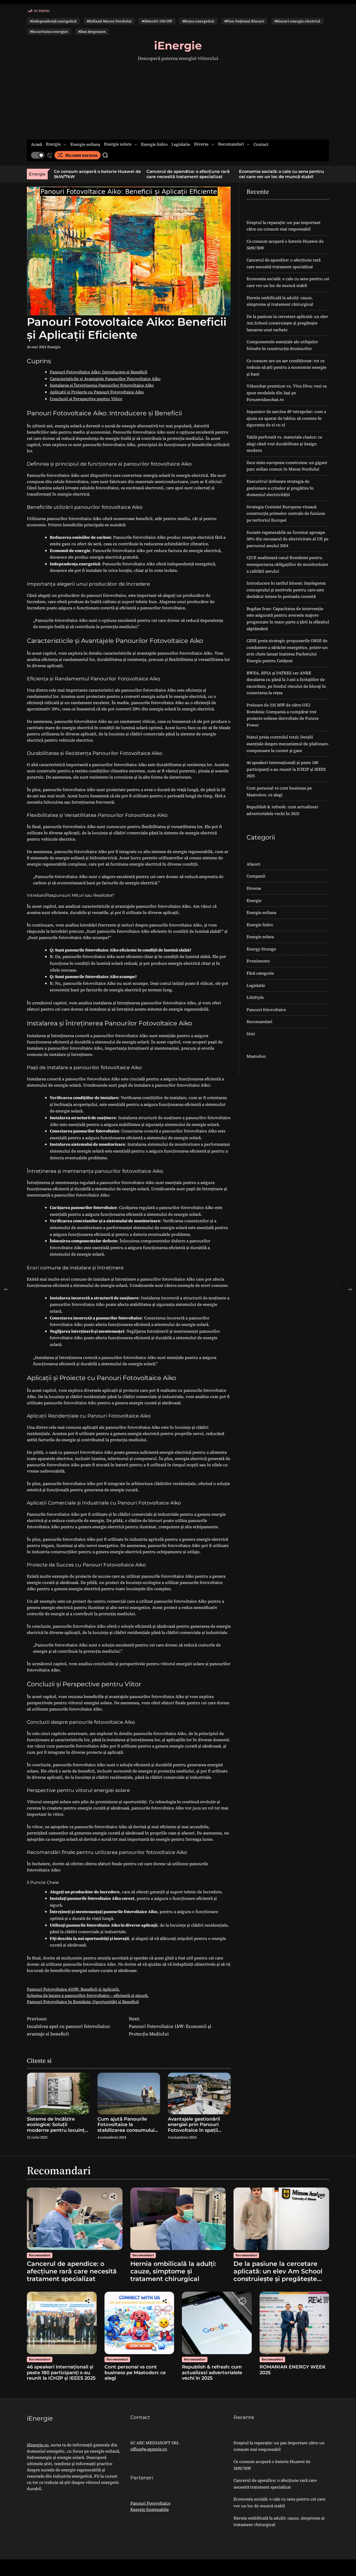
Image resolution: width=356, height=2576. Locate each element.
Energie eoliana (85, 144)
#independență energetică (53, 21)
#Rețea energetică (198, 21)
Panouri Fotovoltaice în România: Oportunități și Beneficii (83, 2002)
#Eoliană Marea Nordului (109, 21)
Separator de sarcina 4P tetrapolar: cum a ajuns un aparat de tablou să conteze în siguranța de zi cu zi (286, 418)
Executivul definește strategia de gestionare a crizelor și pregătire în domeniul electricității (280, 488)
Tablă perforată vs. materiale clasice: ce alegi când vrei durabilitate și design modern (284, 444)
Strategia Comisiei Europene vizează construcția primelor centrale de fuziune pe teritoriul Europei (286, 513)
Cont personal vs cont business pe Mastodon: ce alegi (135, 2373)
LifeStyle (255, 997)
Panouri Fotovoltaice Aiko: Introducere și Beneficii (99, 372)
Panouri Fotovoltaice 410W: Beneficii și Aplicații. (73, 1989)
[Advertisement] (178, 101)
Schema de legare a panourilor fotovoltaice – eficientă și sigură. (88, 1995)
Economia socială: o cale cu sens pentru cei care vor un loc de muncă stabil (189, 174)
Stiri (251, 1034)
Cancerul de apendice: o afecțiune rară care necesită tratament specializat (96, 174)
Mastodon (256, 1056)
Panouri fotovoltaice (266, 1010)
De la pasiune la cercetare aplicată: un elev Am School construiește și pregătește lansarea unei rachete (287, 323)
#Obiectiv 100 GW (157, 21)
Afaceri (253, 864)
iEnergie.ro (38, 2445)
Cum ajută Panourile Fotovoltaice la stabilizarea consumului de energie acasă (126, 2127)
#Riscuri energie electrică (297, 21)
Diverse (201, 144)
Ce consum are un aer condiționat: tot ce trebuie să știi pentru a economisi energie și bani (286, 367)
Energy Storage (261, 949)
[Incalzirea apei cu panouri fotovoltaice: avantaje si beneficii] (6, 1289)
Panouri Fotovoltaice (150, 2503)
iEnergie (178, 46)
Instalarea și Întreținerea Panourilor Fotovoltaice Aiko (102, 385)
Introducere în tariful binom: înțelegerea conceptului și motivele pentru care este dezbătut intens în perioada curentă (286, 590)
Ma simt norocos (81, 155)
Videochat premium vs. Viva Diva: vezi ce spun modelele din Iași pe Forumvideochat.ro (287, 393)
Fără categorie (260, 973)
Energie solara (118, 144)
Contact (261, 144)
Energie (53, 144)
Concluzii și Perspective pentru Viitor (86, 399)
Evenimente (258, 961)
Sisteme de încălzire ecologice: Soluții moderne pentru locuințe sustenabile (57, 2127)
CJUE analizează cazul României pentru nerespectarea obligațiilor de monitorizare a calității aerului (287, 564)
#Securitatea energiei (49, 32)
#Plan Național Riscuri (244, 21)
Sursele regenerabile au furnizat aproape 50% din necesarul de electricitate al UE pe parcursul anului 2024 (287, 539)
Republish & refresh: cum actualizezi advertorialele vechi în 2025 (212, 2373)
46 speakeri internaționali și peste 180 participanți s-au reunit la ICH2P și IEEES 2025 (286, 769)
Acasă (36, 144)
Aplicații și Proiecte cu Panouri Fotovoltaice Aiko (97, 392)
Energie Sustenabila (149, 2509)
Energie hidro (154, 144)
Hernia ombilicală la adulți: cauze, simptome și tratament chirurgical (276, 174)
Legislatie (181, 144)
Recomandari (231, 144)
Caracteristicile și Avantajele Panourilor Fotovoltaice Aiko (105, 379)
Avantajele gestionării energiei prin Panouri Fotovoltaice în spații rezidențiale (194, 2127)
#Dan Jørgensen (92, 32)
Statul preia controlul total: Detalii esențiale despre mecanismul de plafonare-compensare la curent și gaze (288, 744)
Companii (256, 876)
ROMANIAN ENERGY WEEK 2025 (293, 2370)
